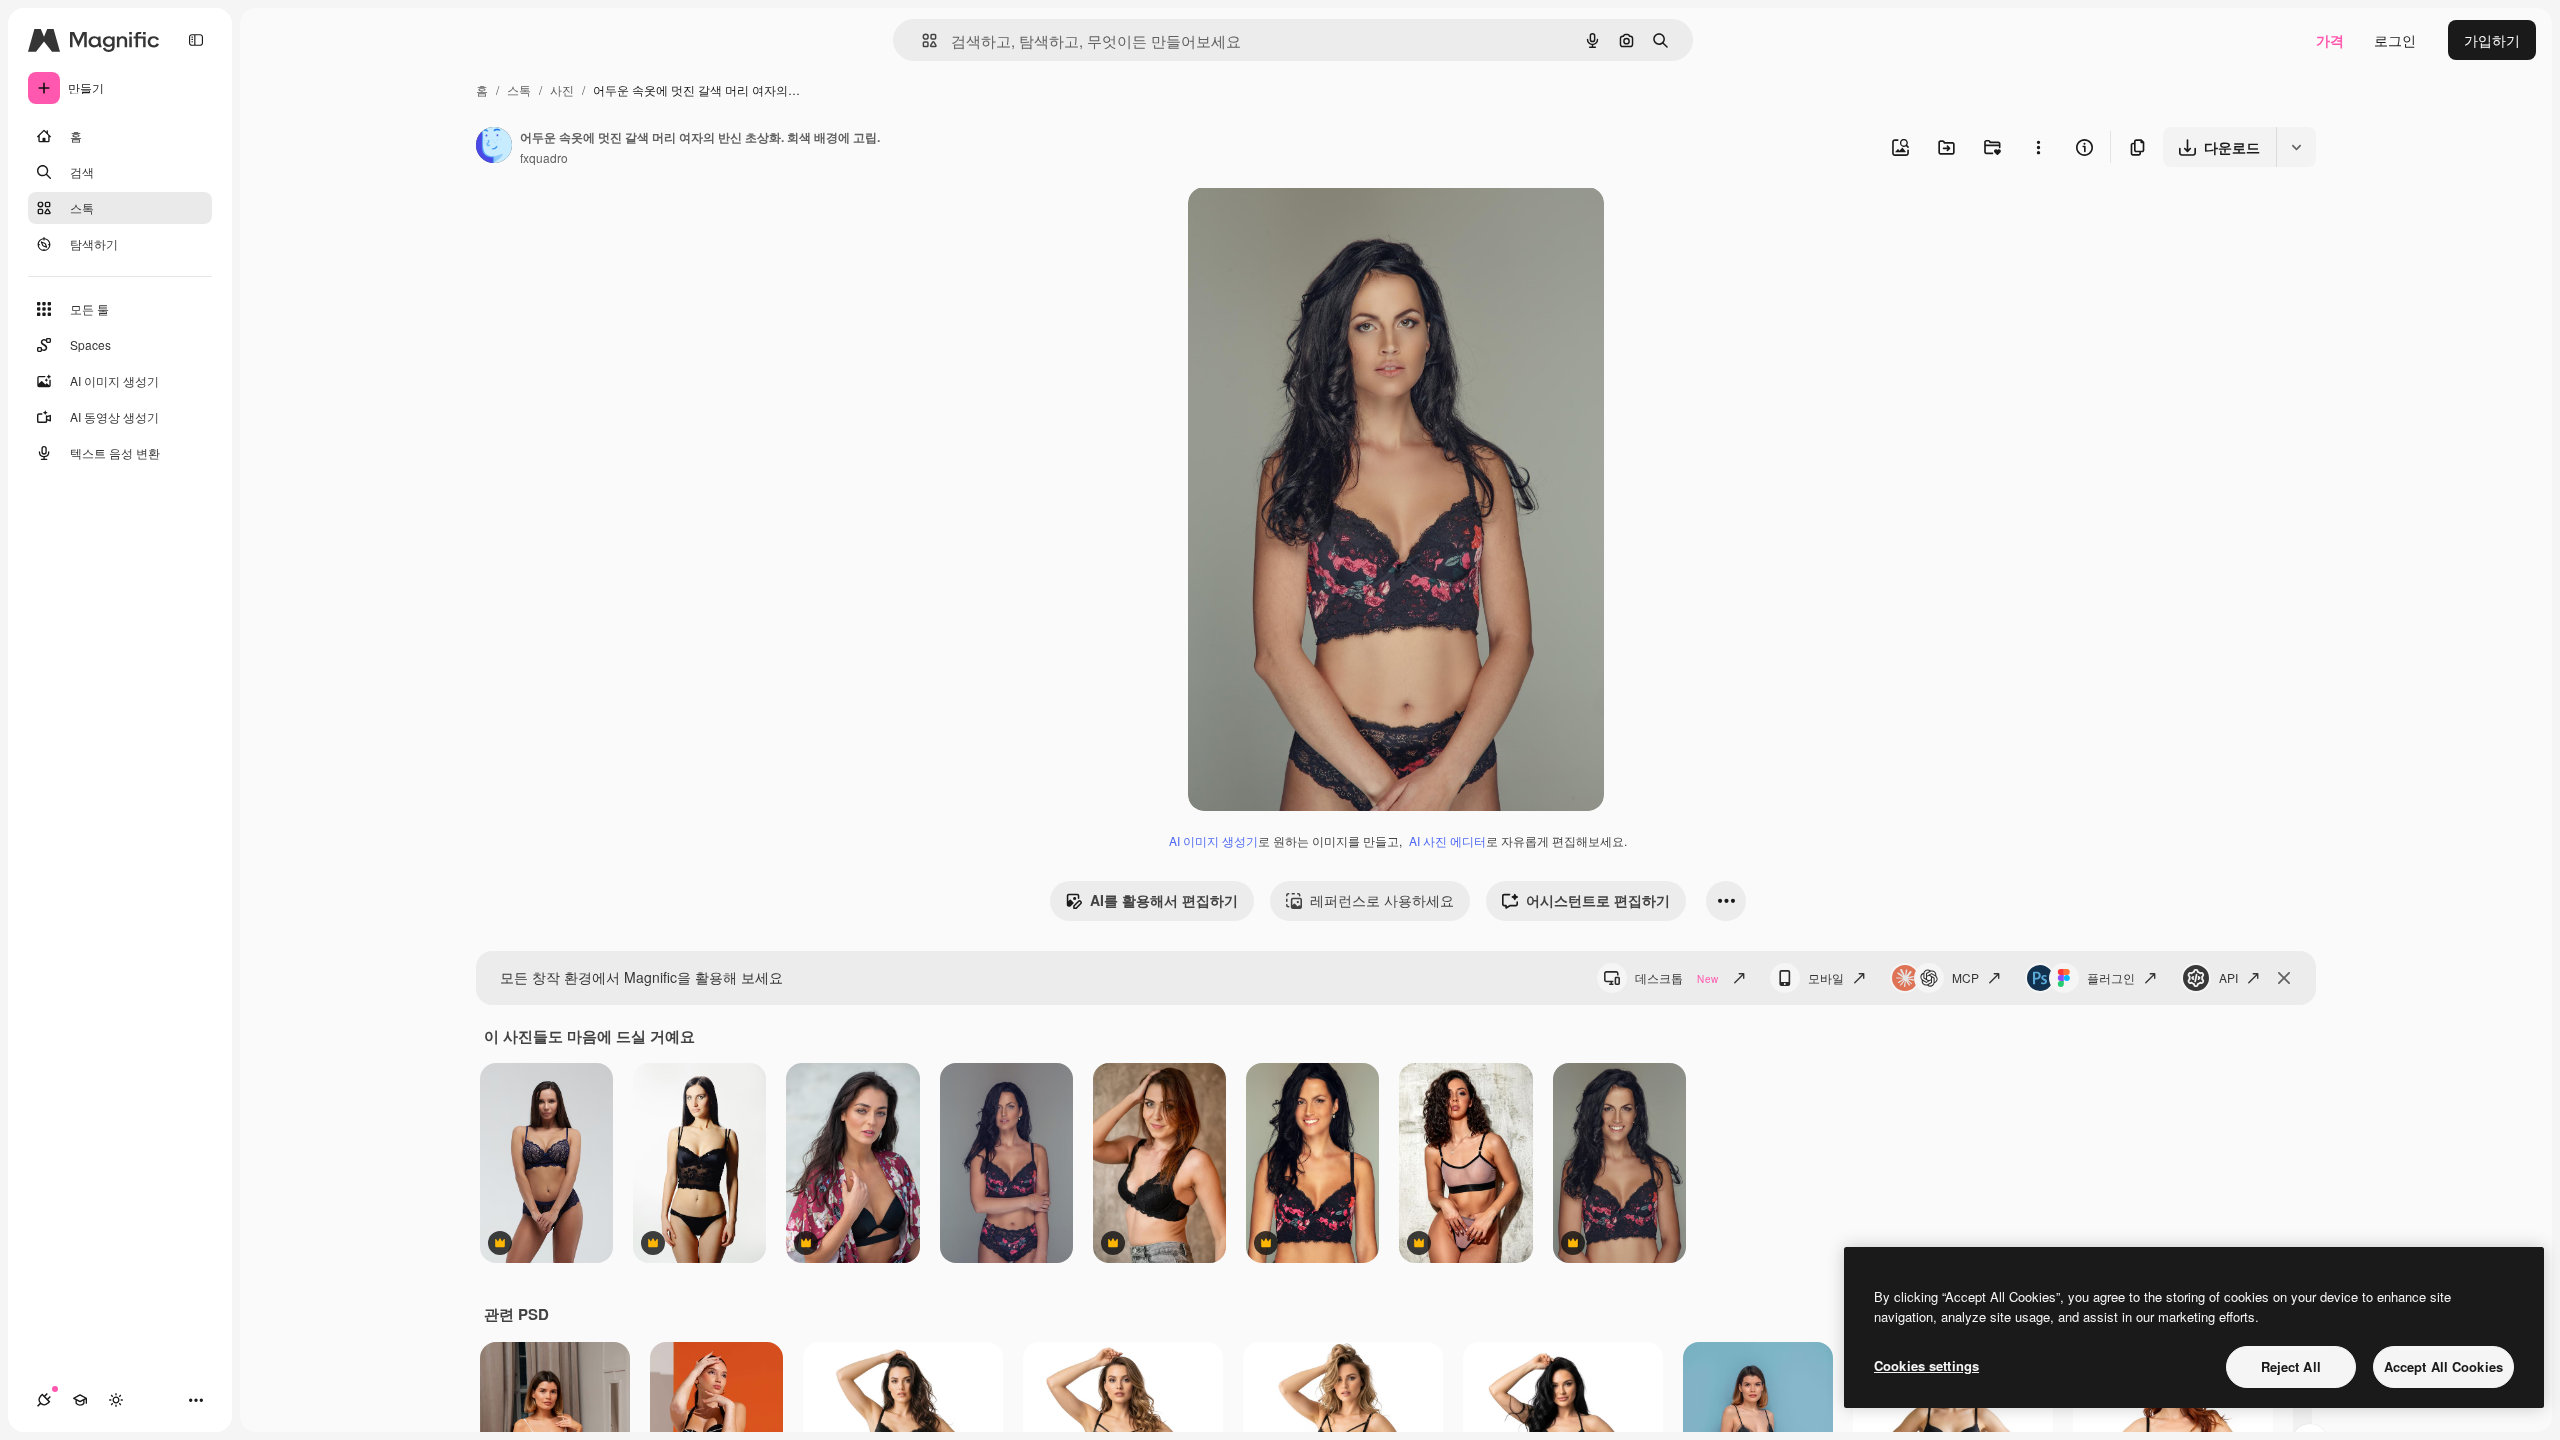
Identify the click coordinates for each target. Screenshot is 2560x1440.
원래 (1303, 225)
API (2228, 977)
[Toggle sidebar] (196, 40)
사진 (562, 89)
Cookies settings (1926, 1365)
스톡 (519, 89)
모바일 (1826, 977)
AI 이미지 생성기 (1213, 840)
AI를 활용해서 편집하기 (1164, 900)
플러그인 (2111, 977)
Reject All (2291, 1366)
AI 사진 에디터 (1447, 840)
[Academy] (80, 1400)
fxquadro (544, 157)
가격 (2330, 40)
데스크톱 (1676, 977)
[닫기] (2284, 978)
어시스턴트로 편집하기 (1598, 900)
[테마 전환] (116, 1400)
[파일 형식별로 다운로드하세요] (2296, 147)
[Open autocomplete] (921, 40)
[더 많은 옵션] (2038, 147)
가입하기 (2492, 40)
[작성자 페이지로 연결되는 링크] (494, 147)
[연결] (44, 1400)
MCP (1965, 977)
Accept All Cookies (2443, 1366)
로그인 (2395, 40)
